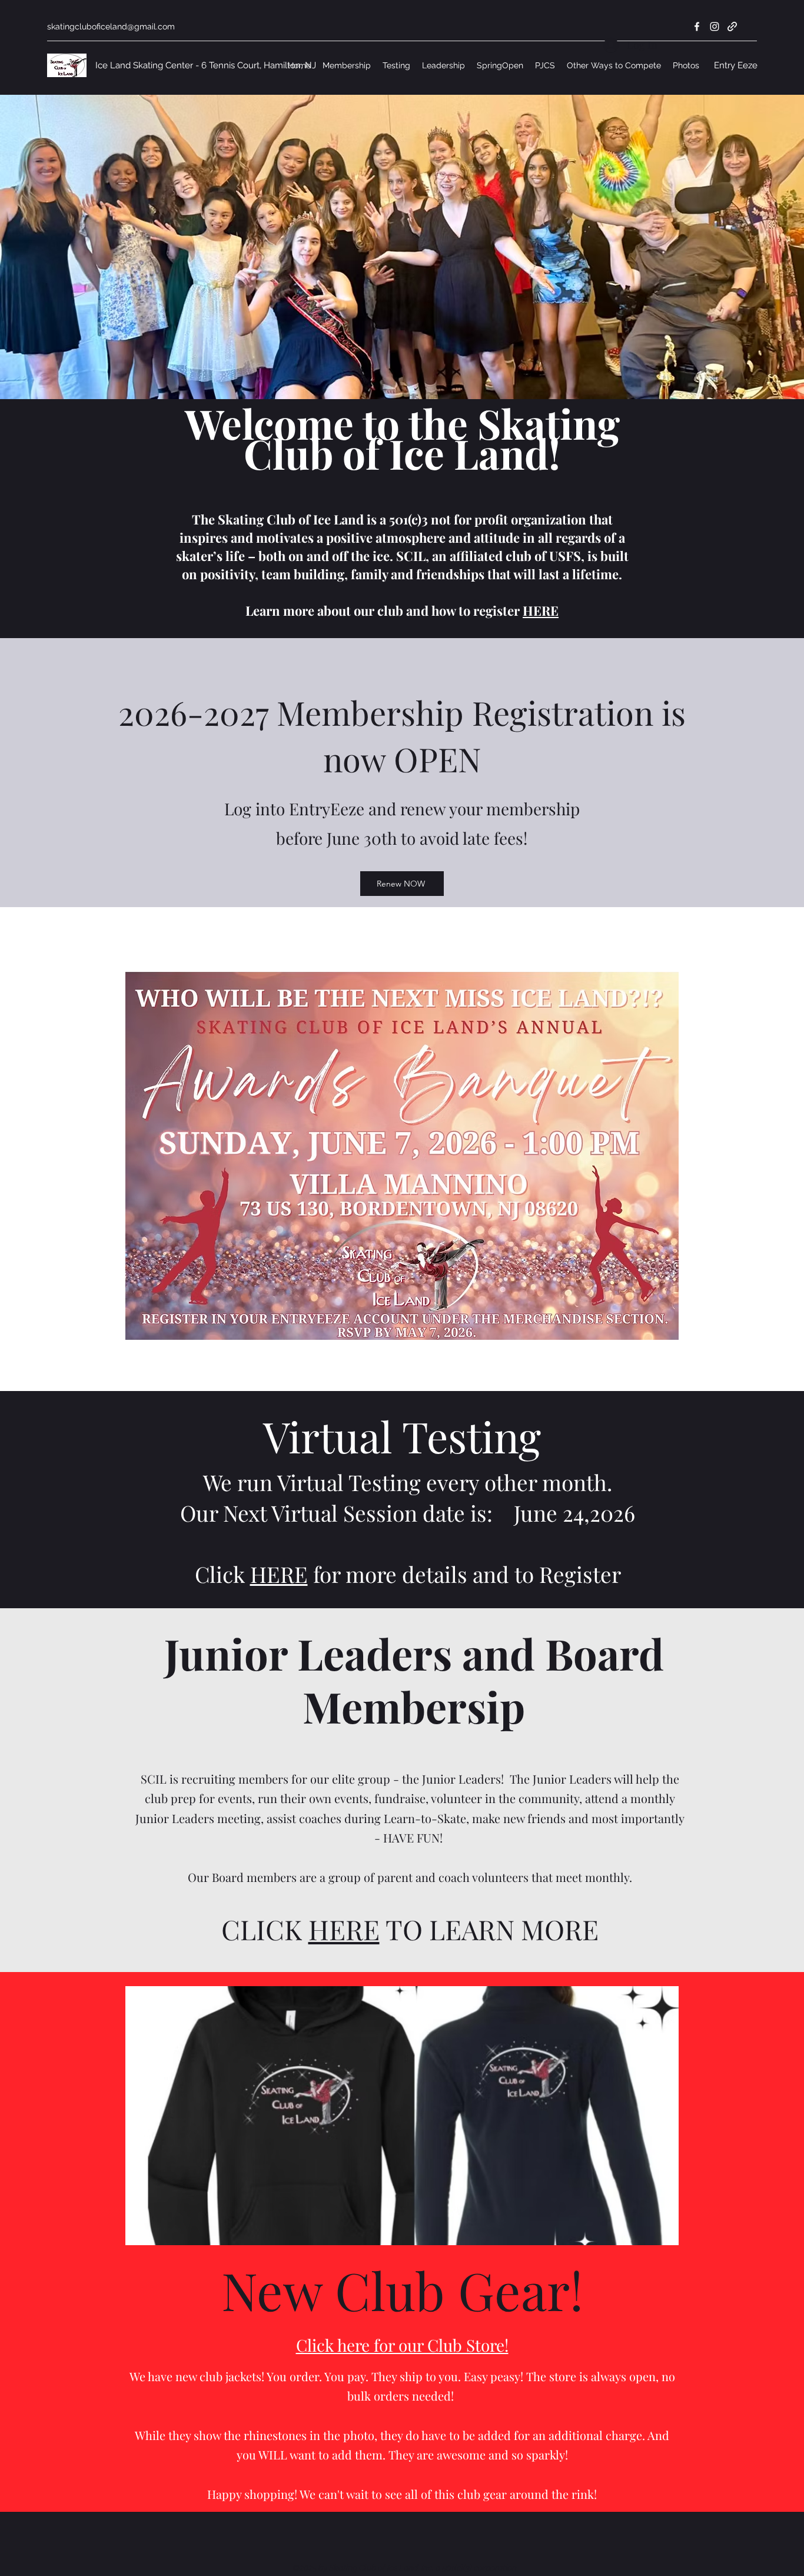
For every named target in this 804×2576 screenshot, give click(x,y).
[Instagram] (715, 26)
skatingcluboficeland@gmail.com (111, 26)
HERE (541, 610)
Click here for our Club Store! (402, 2345)
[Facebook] (697, 26)
